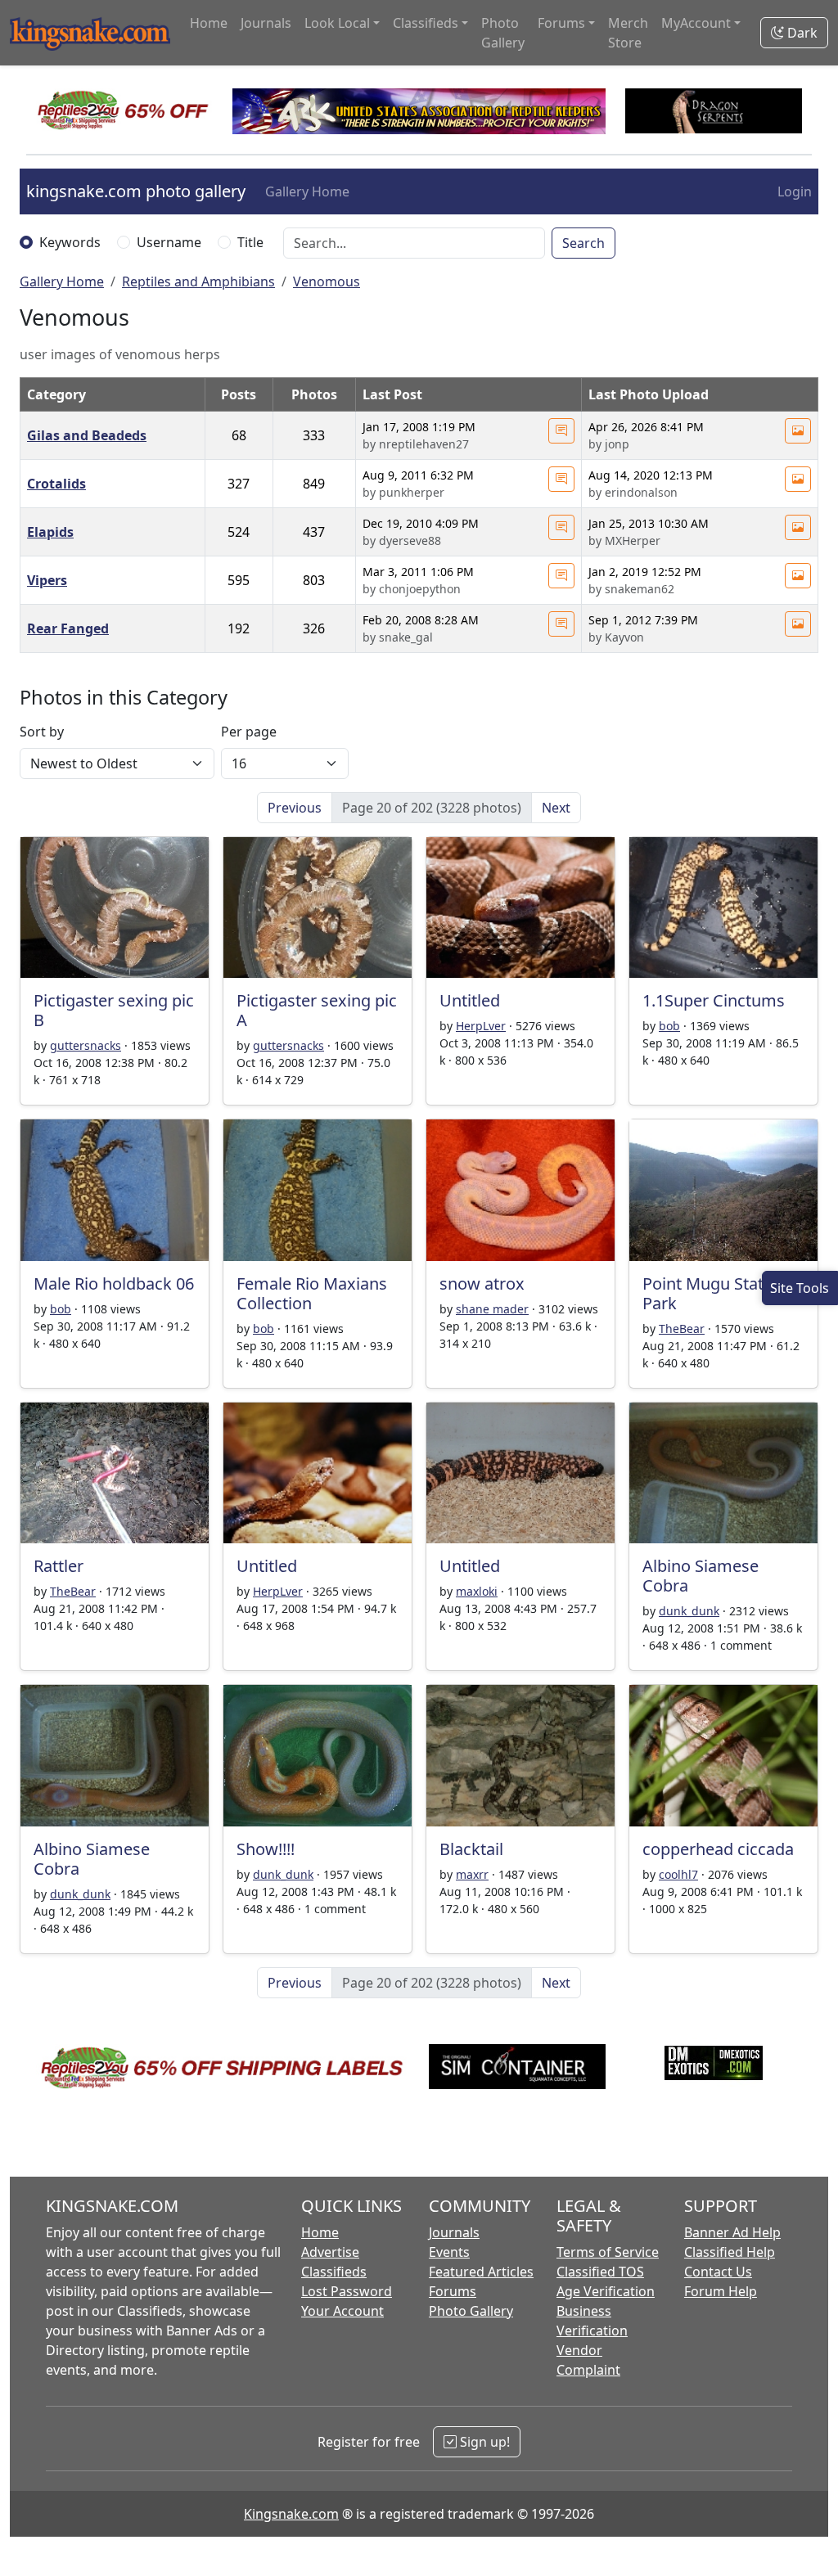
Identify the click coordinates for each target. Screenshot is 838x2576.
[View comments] (561, 431)
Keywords (70, 242)
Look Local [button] (337, 23)
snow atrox (482, 1283)
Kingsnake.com (291, 2514)
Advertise (330, 2252)
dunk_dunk (689, 1611)
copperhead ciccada (718, 1849)
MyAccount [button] (696, 23)
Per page (249, 732)
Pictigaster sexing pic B (114, 1010)
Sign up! (483, 2442)
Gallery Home (307, 191)
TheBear (682, 1329)
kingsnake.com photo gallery (136, 191)
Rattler (59, 1566)
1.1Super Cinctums (714, 1000)
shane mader (492, 1309)
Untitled (470, 1000)
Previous (295, 808)
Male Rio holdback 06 (114, 1283)
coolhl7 (678, 1874)
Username (169, 242)
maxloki (477, 1591)
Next (556, 808)
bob (669, 1026)
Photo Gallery (503, 33)
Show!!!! (266, 1849)
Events (449, 2252)
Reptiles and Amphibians (198, 281)
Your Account (342, 2311)
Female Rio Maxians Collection (312, 1293)
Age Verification (606, 2291)
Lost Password (347, 2291)
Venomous (327, 281)
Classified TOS (600, 2272)
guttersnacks (86, 1045)
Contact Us (718, 2272)
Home (209, 23)
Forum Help (721, 2291)
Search (583, 243)
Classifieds (334, 2272)
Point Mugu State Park (707, 1293)
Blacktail (471, 1849)
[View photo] (798, 431)
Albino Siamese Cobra (701, 1576)
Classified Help (730, 2252)
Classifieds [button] (426, 23)
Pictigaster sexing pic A (317, 1010)
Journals (266, 23)
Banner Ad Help (732, 2232)
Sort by (42, 732)
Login (795, 191)
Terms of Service (608, 2252)
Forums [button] (561, 23)
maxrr (472, 1874)
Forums (453, 2291)
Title (250, 242)
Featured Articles (481, 2272)
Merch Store (628, 33)
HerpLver (481, 1026)
